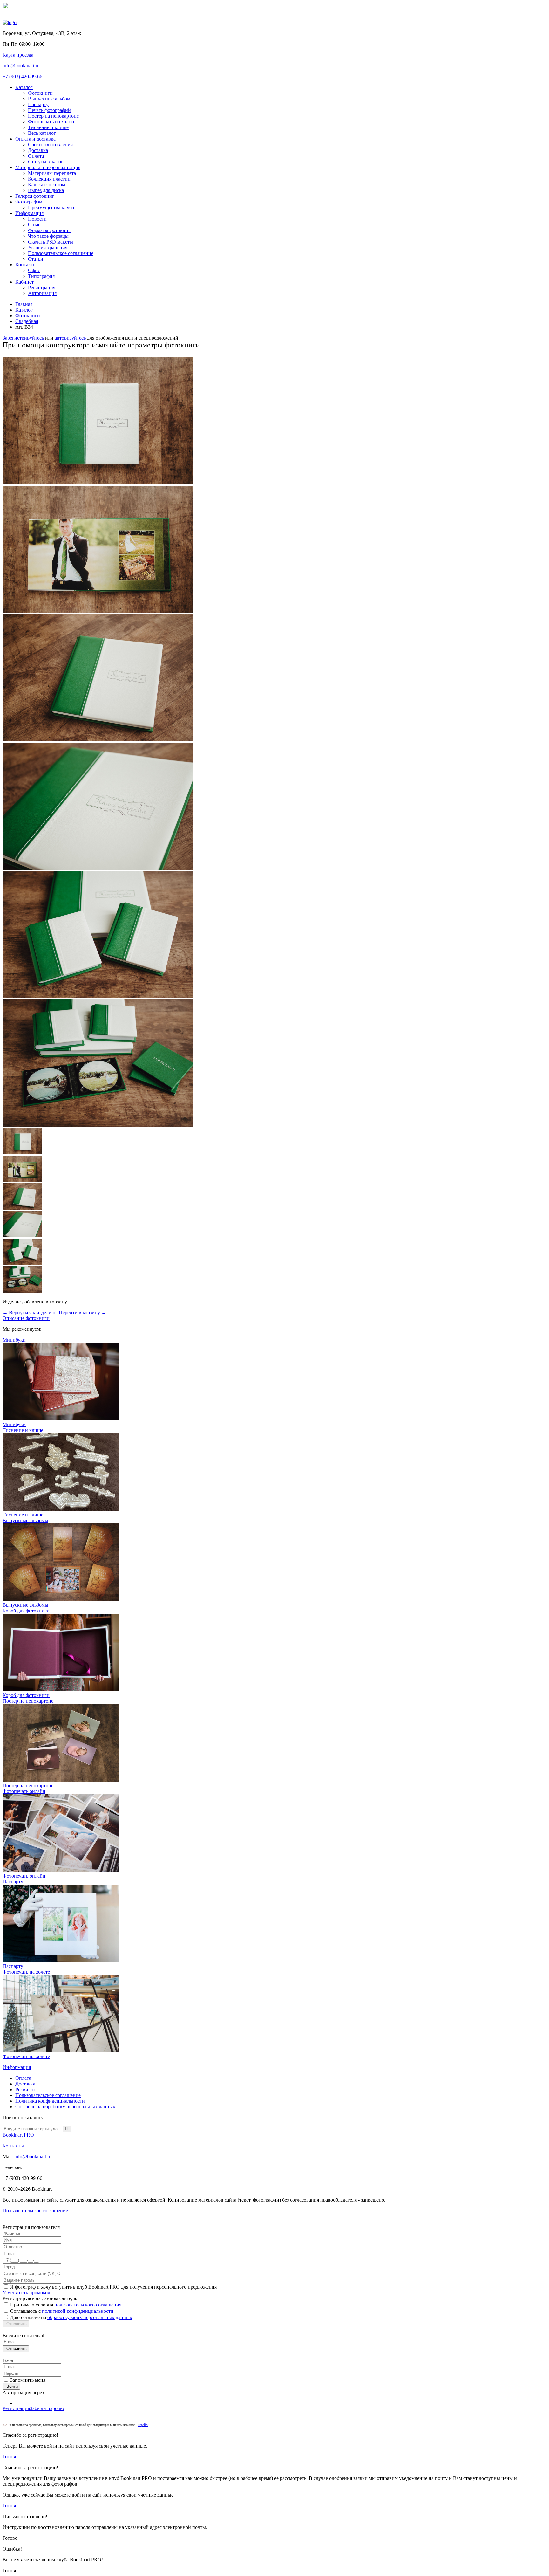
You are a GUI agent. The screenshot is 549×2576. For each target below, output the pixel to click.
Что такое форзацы (48, 236)
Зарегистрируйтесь (23, 338)
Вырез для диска (46, 190)
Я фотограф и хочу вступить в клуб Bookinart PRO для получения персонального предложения (113, 2287)
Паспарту (38, 104)
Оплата (36, 156)
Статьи (36, 259)
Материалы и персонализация (48, 167)
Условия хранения (48, 247)
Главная (24, 304)
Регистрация (42, 288)
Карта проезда (18, 55)
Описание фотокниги (26, 1318)
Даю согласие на (71, 2317)
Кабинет (24, 282)
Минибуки (14, 1424)
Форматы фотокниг (49, 230)
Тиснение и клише (48, 127)
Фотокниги (40, 93)
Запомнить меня (28, 2380)
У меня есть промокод (26, 2293)
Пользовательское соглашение (61, 253)
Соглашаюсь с (62, 2311)
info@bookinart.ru (21, 66)
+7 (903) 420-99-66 (22, 76)
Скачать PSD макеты (51, 242)
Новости (37, 219)
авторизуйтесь (70, 338)
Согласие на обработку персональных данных (65, 2107)
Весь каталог (42, 133)
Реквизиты (27, 2089)
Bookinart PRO (18, 2135)
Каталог (24, 87)
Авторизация (42, 293)
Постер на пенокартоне (53, 116)
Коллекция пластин (49, 179)
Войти (11, 2386)
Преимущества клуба (51, 207)
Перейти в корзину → (83, 1312)
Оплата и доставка (35, 139)
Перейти (143, 2425)
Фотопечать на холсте (52, 122)
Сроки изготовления (50, 144)
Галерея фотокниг (35, 196)
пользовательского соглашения (88, 2305)
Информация (29, 213)
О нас (34, 225)
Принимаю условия (66, 2305)
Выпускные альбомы (51, 99)
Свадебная (27, 321)
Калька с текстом (47, 185)
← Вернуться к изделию (29, 1312)
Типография (41, 276)
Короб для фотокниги (26, 1695)
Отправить (16, 2324)
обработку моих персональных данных (90, 2317)
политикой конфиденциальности (78, 2311)
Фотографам (29, 202)
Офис (34, 270)
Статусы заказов (46, 162)
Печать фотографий (49, 110)
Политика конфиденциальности (50, 2101)
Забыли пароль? (47, 2408)
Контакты (26, 265)
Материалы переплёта (52, 173)
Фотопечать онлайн (24, 1876)
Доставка (38, 150)
